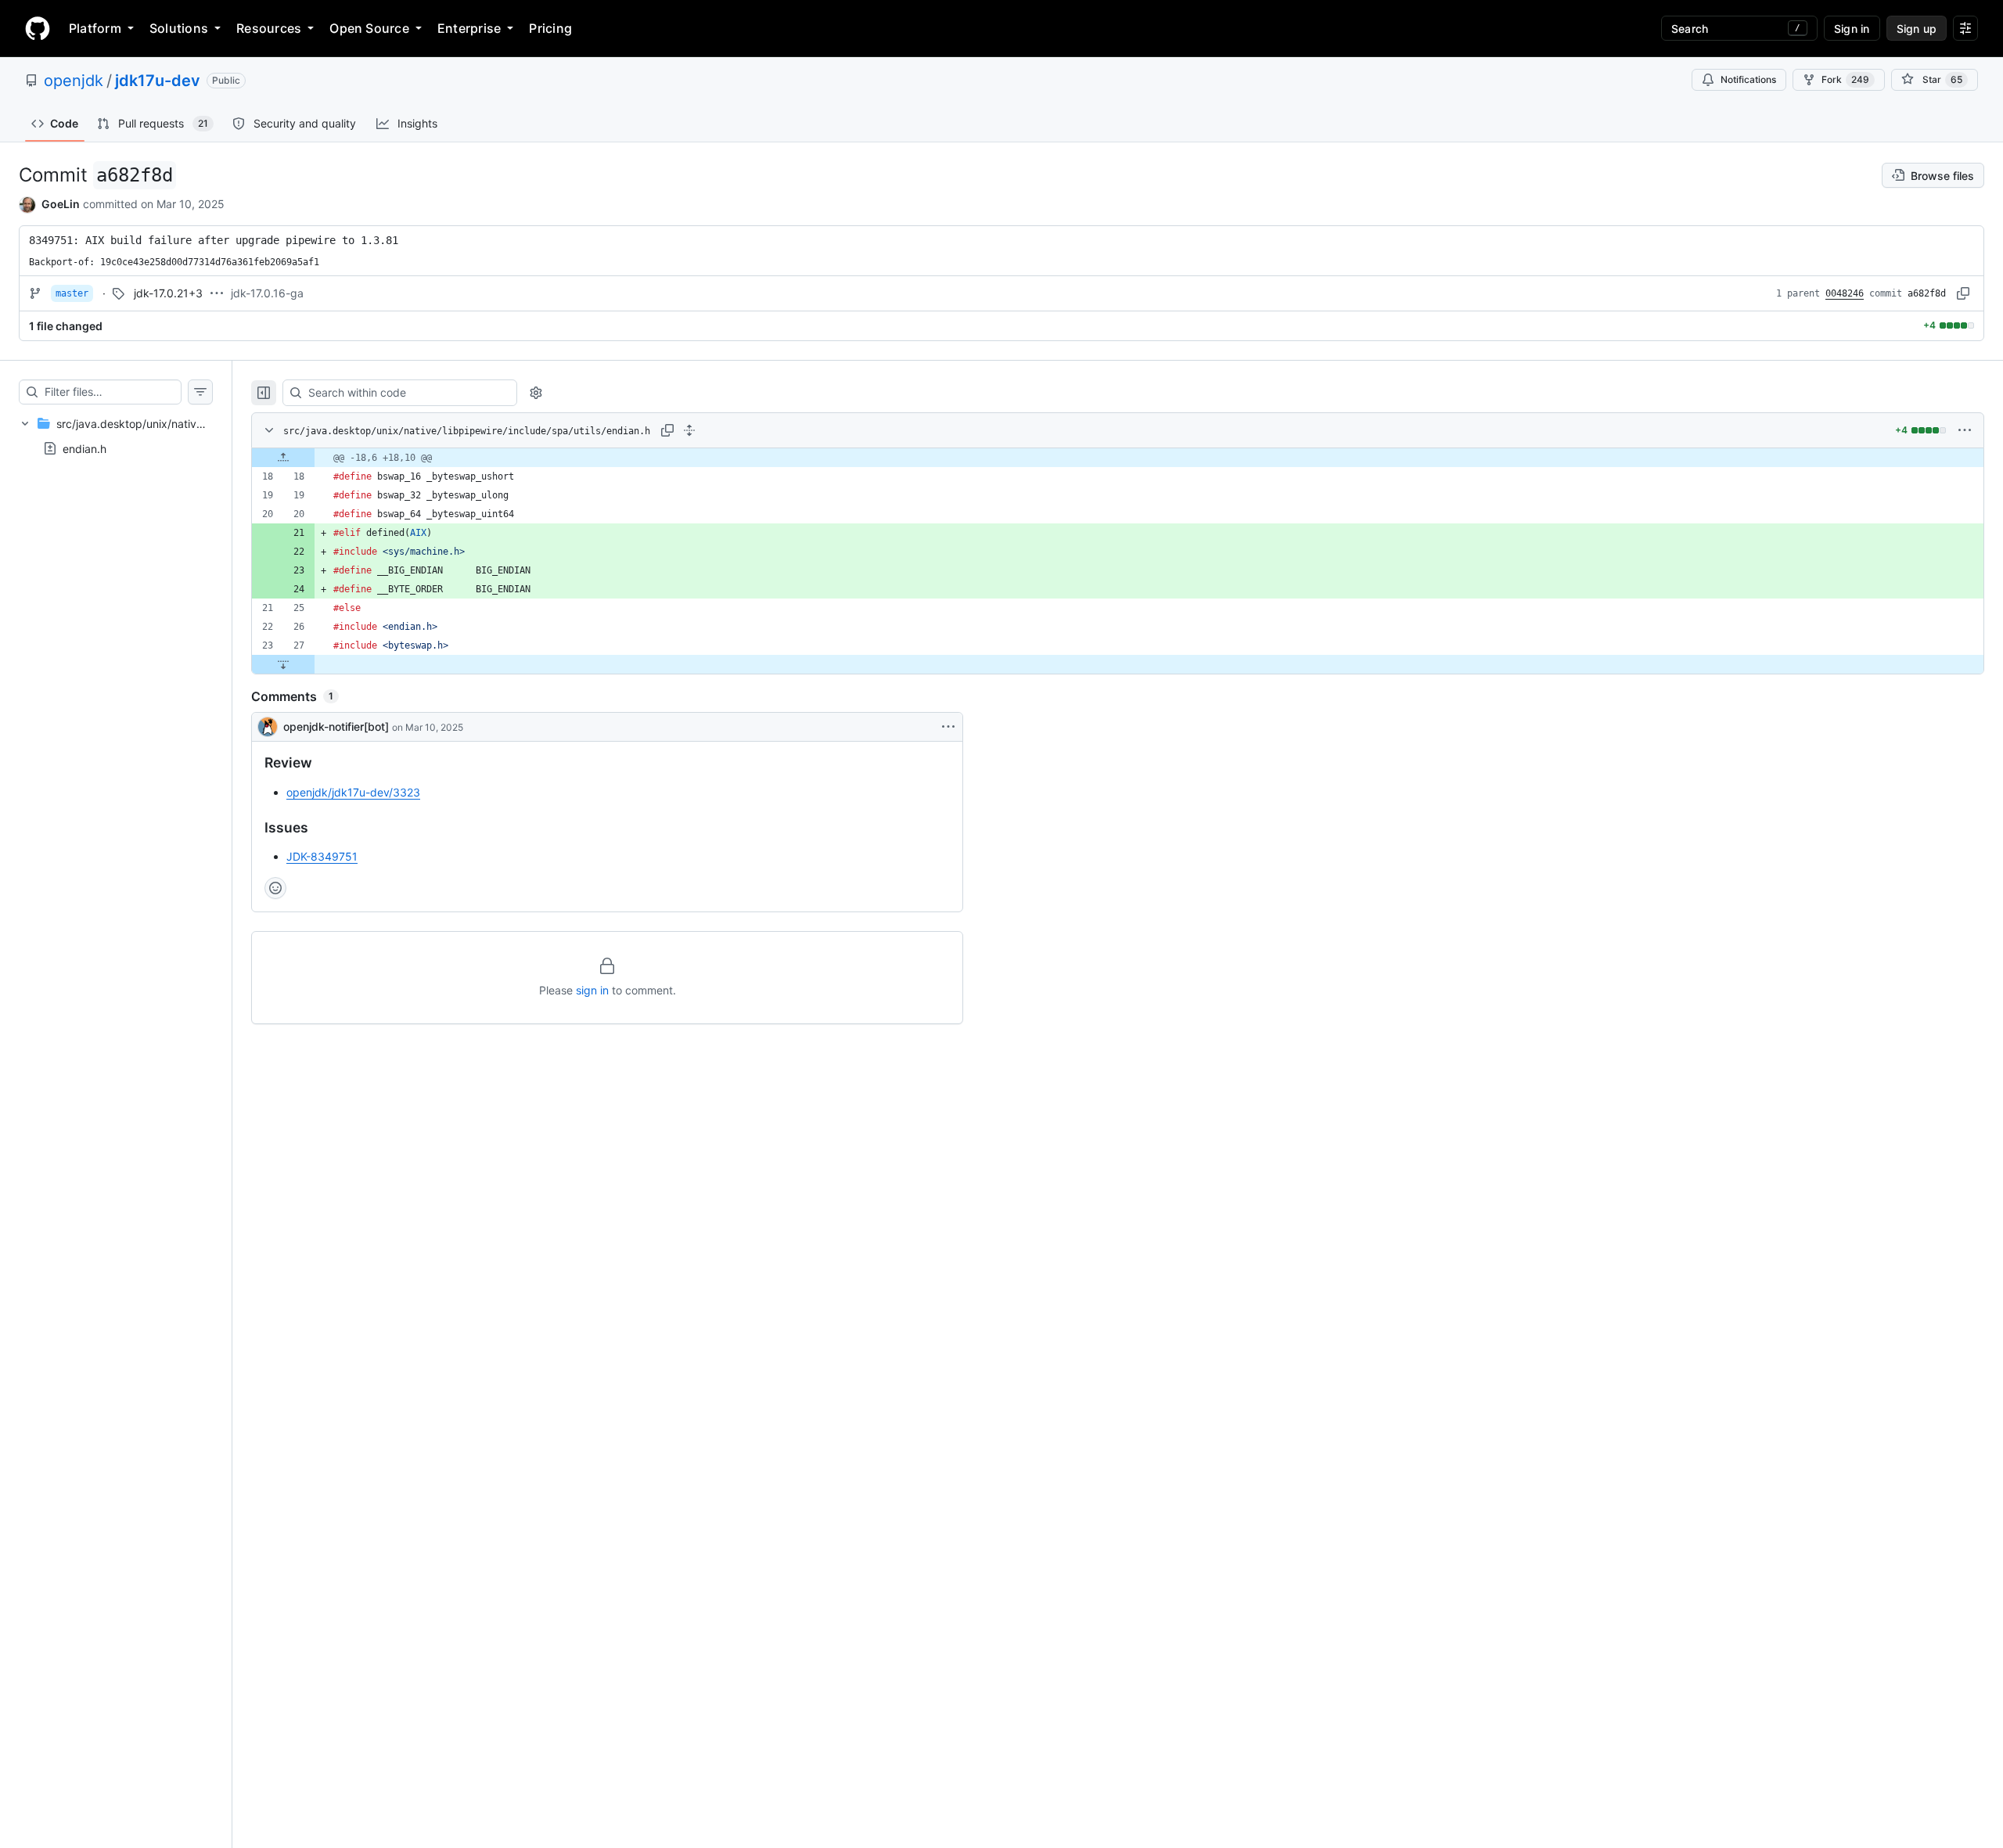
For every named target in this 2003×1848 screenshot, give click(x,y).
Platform (95, 28)
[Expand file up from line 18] (283, 458)
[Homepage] (38, 28)
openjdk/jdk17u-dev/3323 (353, 792)
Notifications (1748, 79)
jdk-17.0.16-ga (267, 293)
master (72, 293)
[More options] (1965, 430)
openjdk (74, 81)
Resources (269, 28)
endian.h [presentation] (85, 448)
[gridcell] (1118, 458)
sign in (592, 990)
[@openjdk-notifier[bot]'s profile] (268, 727)
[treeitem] (116, 436)
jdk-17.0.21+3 (168, 293)
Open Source (369, 28)
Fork (1845, 79)
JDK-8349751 (322, 856)
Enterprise (469, 28)
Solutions (179, 28)
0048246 (1845, 293)
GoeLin (61, 204)
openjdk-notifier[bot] (336, 726)
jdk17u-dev (158, 81)
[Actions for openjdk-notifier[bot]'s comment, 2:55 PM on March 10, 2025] (948, 727)
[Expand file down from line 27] (283, 664)
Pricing (550, 28)
